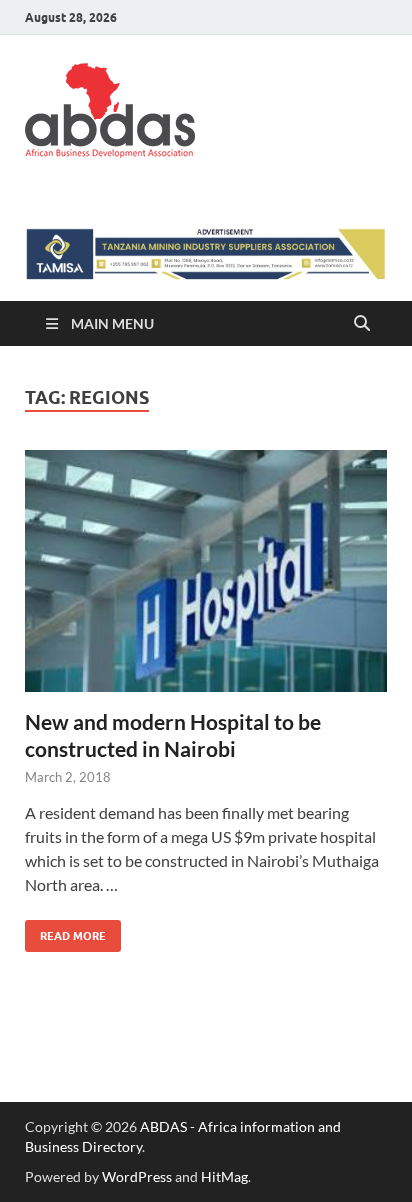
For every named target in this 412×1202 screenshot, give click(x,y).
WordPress (137, 1176)
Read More (65, 931)
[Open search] (362, 324)
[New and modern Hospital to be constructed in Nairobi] (206, 570)
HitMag (224, 1176)
